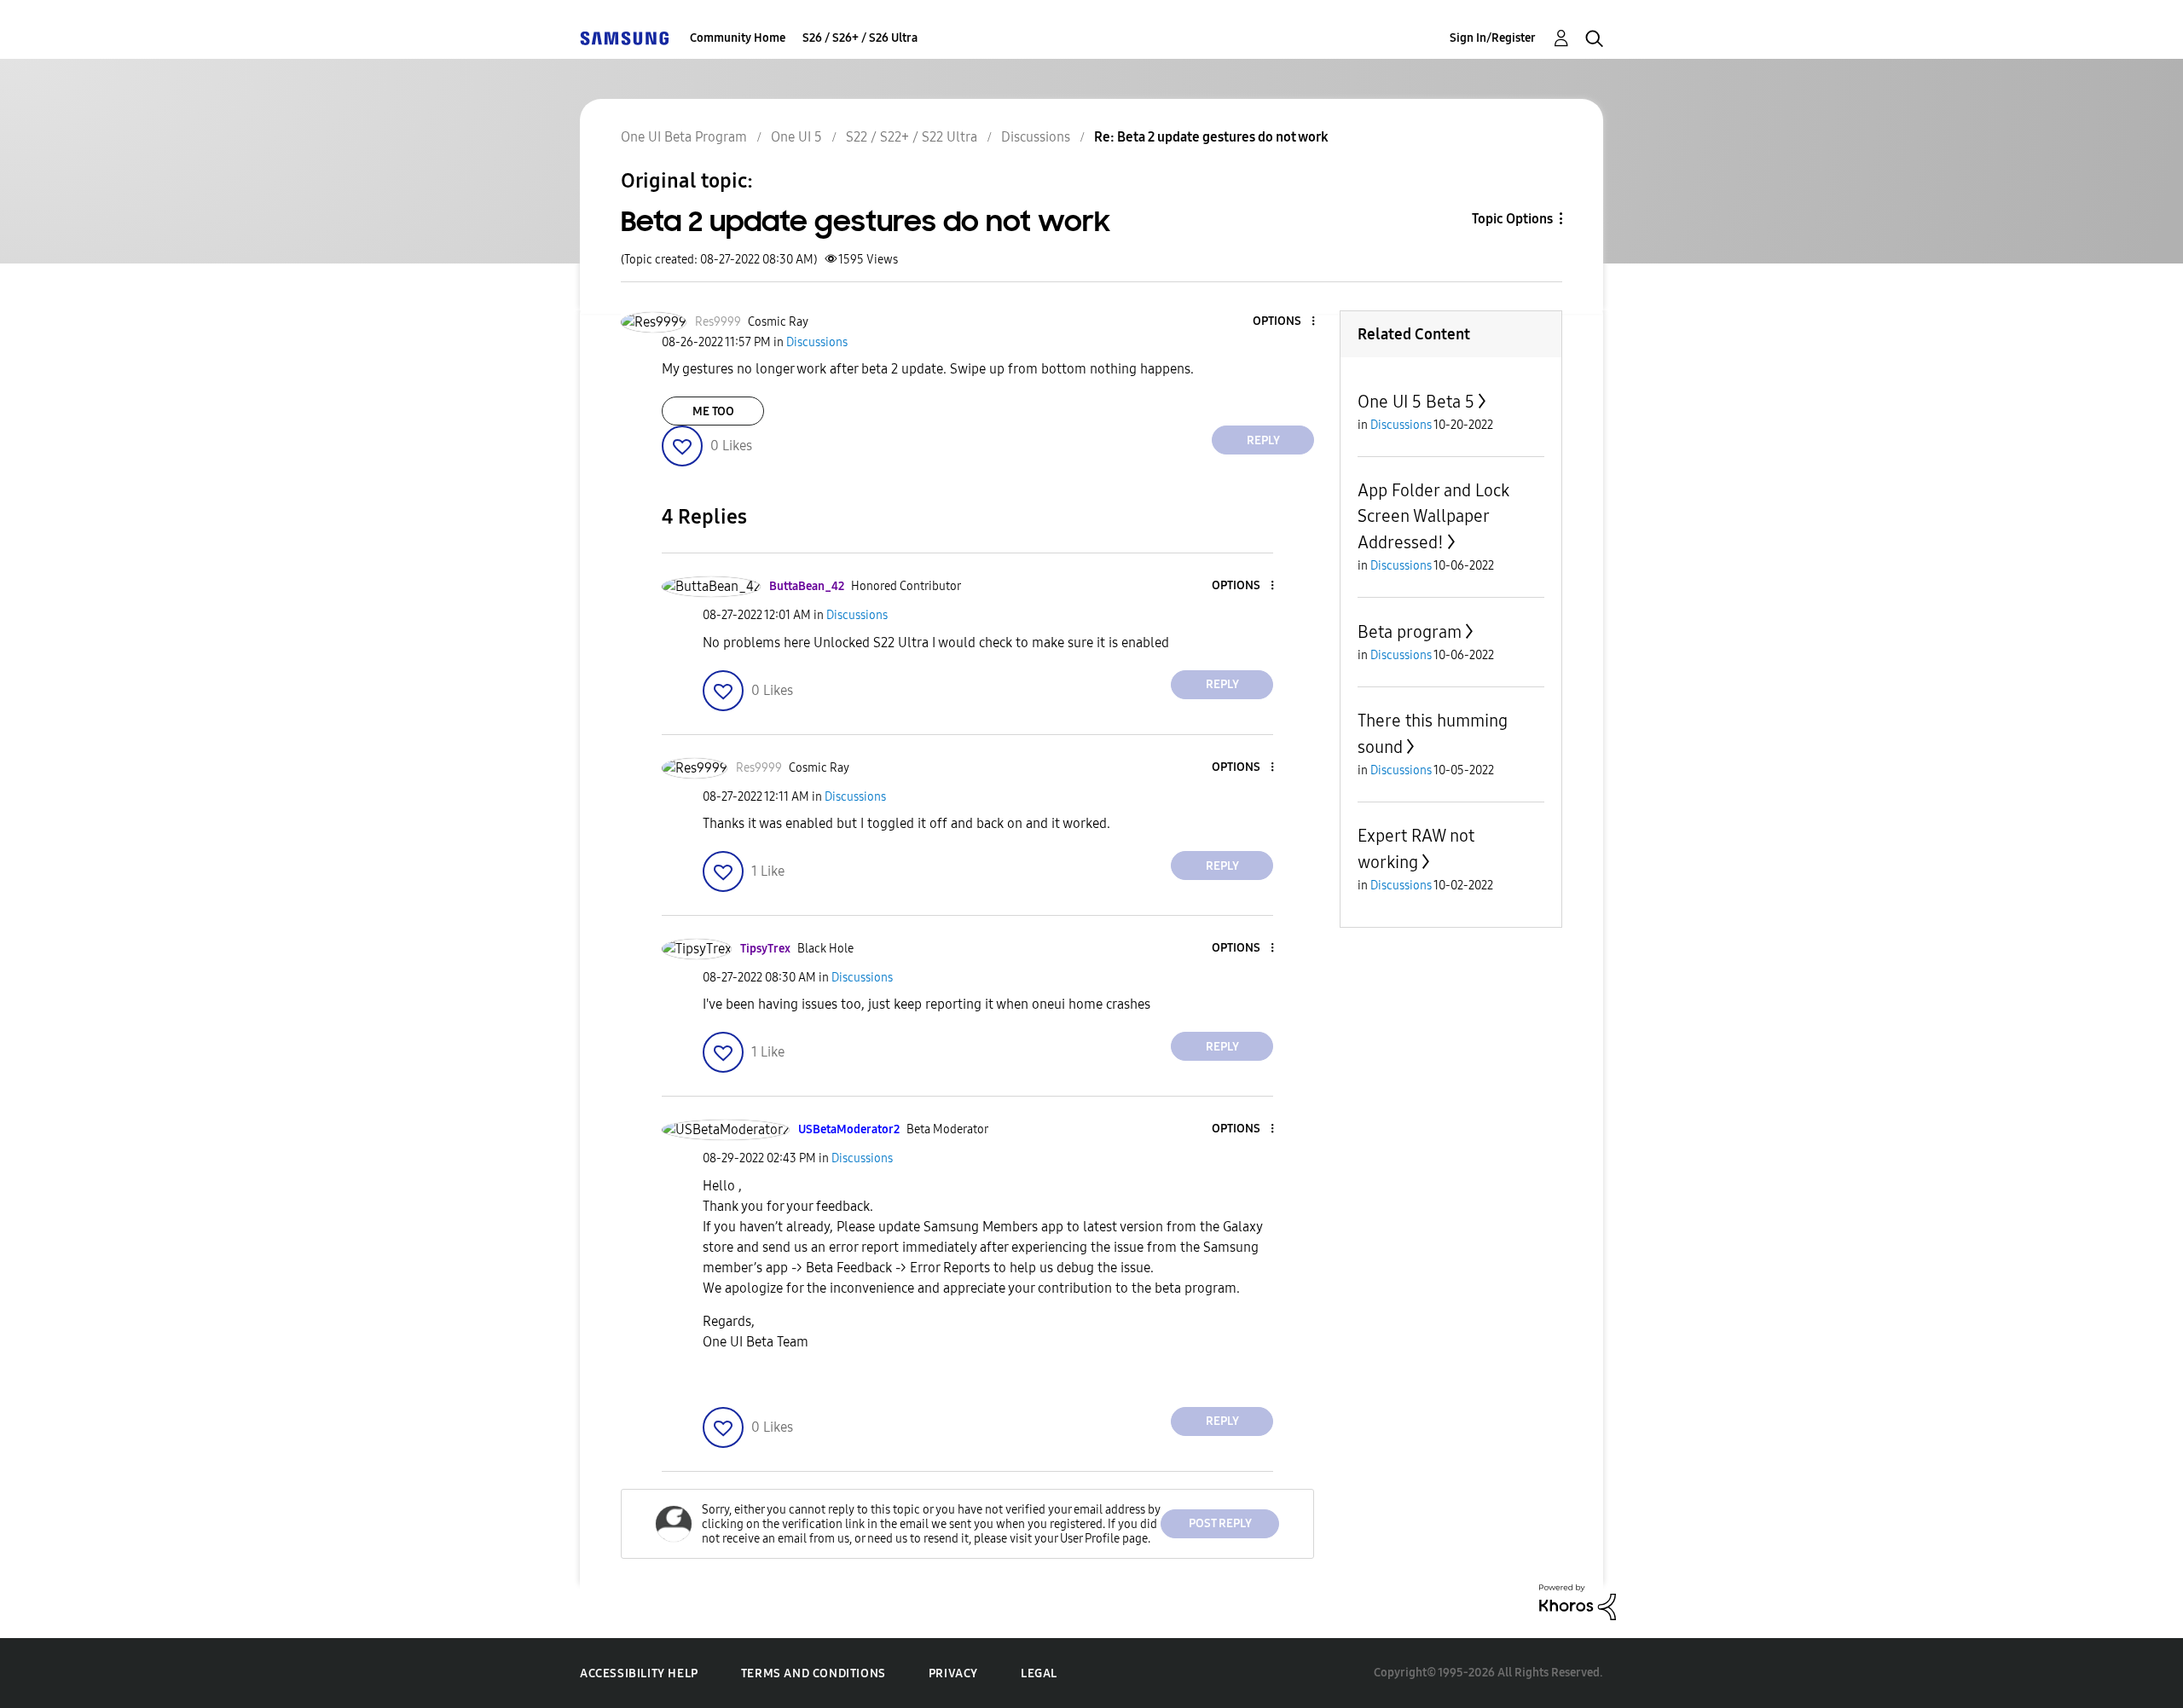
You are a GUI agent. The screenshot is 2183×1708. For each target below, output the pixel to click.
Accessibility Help (639, 1673)
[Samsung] (624, 38)
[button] (1285, 322)
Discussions (1036, 137)
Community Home (738, 38)
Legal (1039, 1673)
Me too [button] (713, 411)
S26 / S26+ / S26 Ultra (860, 38)
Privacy (953, 1673)
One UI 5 (796, 137)
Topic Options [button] (1512, 219)
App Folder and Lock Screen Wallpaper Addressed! (1433, 516)
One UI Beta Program (684, 137)
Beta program (1410, 632)
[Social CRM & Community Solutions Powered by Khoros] (1578, 1601)
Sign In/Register (1493, 38)
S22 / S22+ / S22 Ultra (912, 137)
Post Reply (1220, 1523)
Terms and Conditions (814, 1673)
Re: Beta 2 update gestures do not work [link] (1211, 137)
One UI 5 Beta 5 (1416, 402)
